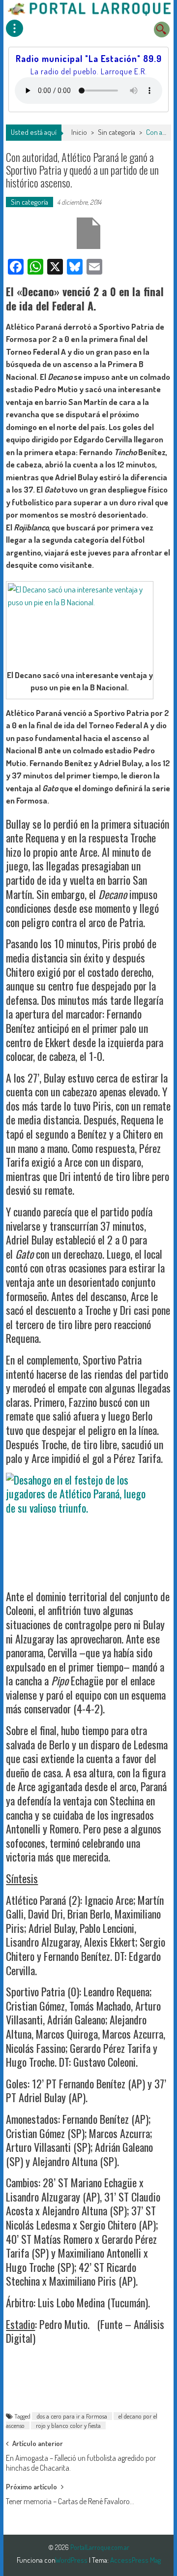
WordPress (72, 2560)
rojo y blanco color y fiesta (68, 2425)
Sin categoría (117, 132)
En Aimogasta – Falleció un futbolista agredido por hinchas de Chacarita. (81, 2461)
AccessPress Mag (135, 2560)
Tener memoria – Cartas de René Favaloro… (70, 2501)
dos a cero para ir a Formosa (72, 2416)
